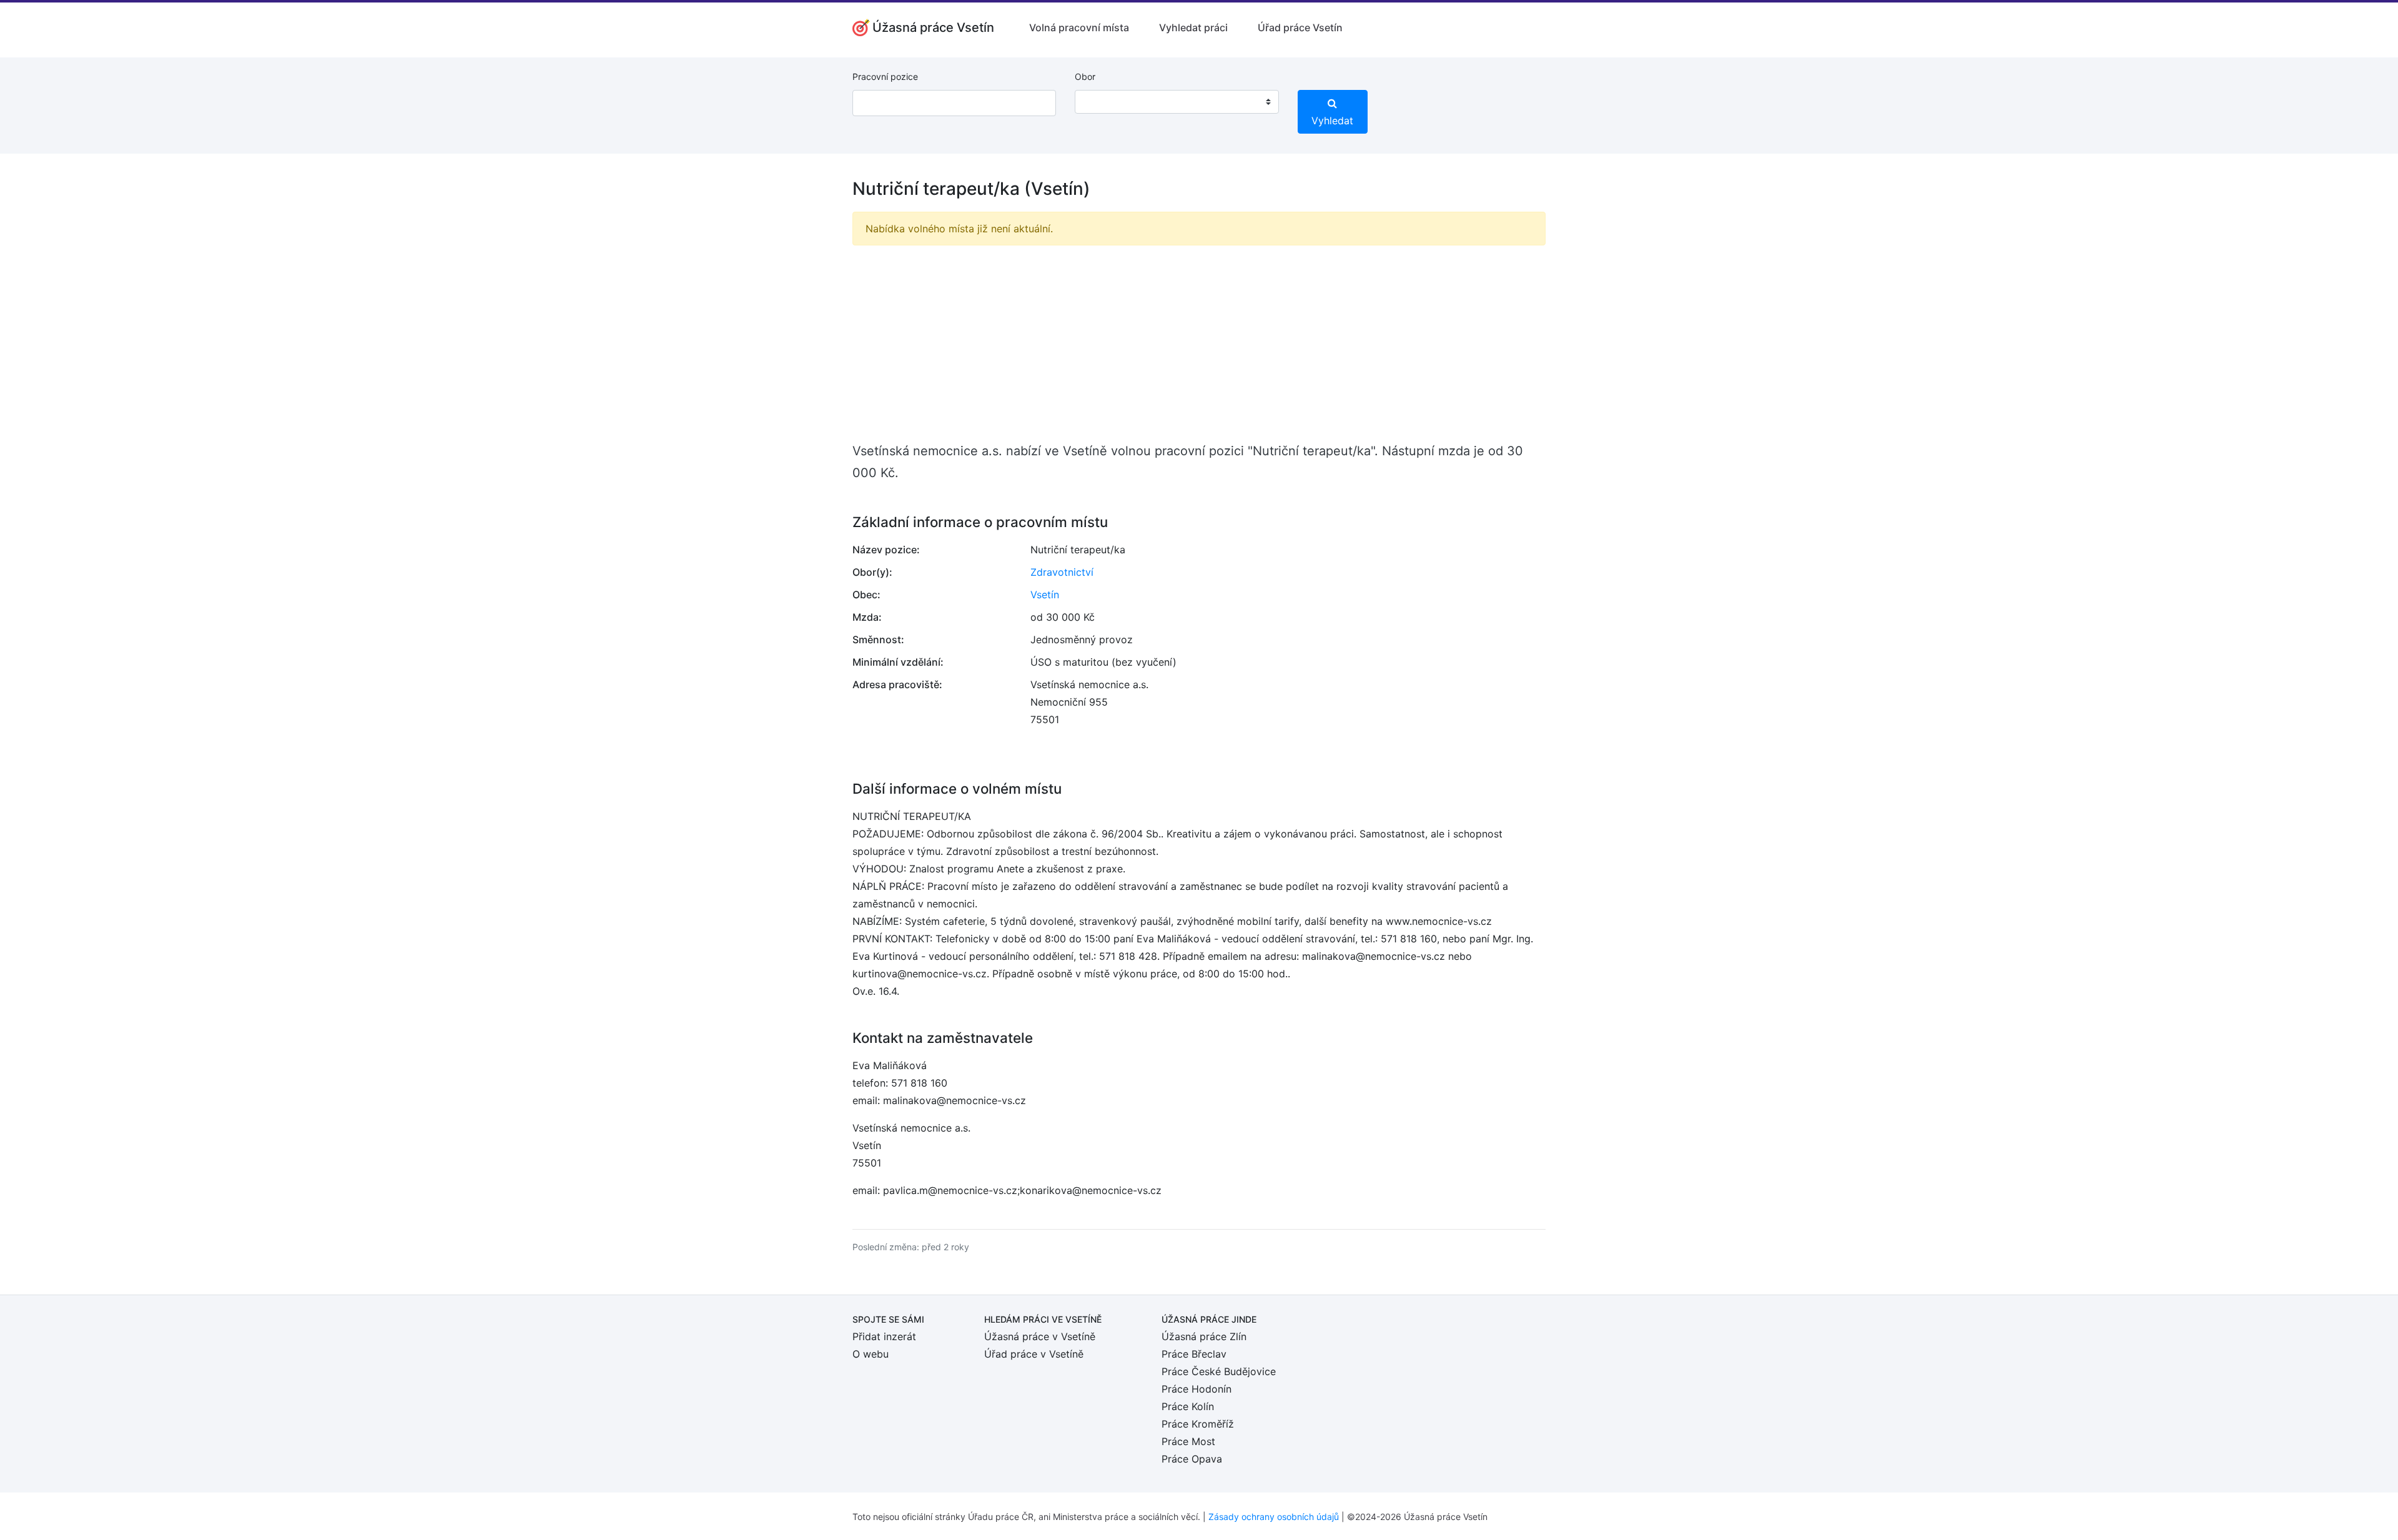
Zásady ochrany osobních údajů (1274, 1517)
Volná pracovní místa (1079, 27)
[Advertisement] (1199, 343)
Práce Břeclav (1194, 1354)
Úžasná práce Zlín (1204, 1336)
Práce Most (1188, 1441)
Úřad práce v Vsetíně (1034, 1354)
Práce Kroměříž (1198, 1424)
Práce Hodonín (1197, 1389)
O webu (871, 1354)
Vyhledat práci (1193, 27)
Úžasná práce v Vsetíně (1040, 1336)
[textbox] (1100, 102)
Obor (1085, 77)
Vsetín (1045, 595)
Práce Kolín (1188, 1406)
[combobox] (1177, 102)
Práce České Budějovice (1219, 1371)
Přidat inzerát (884, 1336)
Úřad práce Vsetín (1300, 27)
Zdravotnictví (1062, 572)
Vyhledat (1332, 121)
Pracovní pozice (885, 77)
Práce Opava (1192, 1459)
